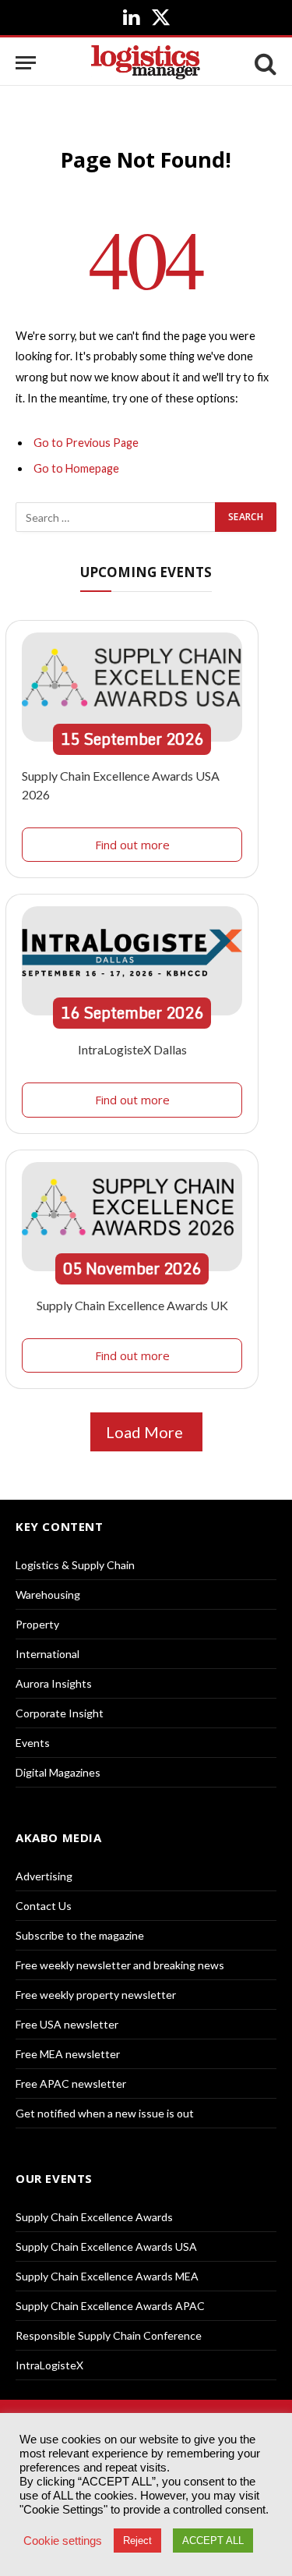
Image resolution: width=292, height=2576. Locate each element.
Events (33, 1743)
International (47, 1654)
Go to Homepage (76, 468)
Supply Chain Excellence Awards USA (106, 2246)
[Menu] (26, 63)
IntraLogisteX (49, 2365)
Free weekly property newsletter (96, 1995)
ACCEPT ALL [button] (213, 2541)
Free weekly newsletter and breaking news (120, 1965)
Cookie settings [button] (63, 2541)
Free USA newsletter (67, 2024)
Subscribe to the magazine (80, 1935)
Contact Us (44, 1906)
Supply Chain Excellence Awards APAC (110, 2306)
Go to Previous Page (86, 443)
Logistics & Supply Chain (75, 1565)
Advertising (44, 1876)
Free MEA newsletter (68, 2054)
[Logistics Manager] (146, 63)
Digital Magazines (58, 1772)
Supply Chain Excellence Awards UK (132, 1305)
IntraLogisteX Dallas (132, 1049)
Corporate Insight (60, 1713)
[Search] (264, 63)
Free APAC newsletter (71, 2083)
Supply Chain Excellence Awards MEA (107, 2276)
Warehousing (48, 1594)
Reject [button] (137, 2541)
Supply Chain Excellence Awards (94, 2217)
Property (37, 1624)
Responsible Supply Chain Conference (109, 2335)
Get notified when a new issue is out (105, 2113)
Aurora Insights (54, 1683)
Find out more (132, 845)
